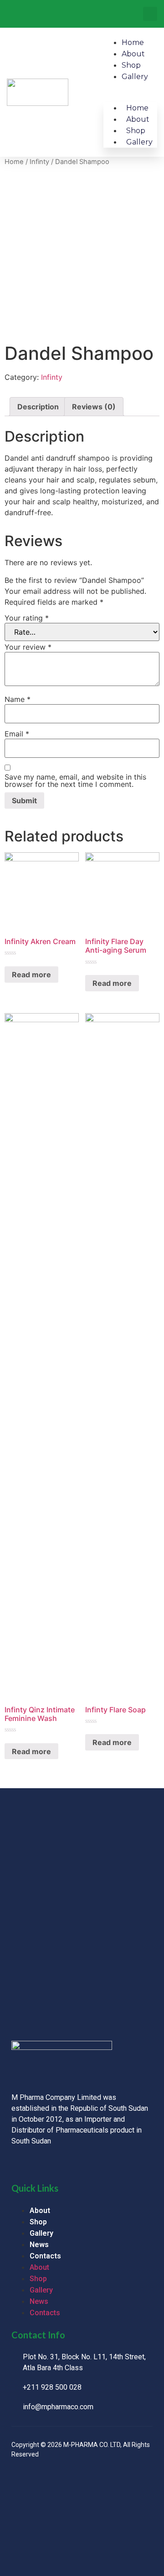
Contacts (45, 2256)
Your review (28, 647)
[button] (150, 14)
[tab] (38, 407)
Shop (131, 65)
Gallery (135, 77)
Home (133, 42)
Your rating (27, 618)
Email (17, 734)
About (133, 54)
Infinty (39, 162)
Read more (31, 975)
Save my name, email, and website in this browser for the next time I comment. (75, 781)
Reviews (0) (94, 407)
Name (18, 699)
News (39, 2245)
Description (38, 407)
